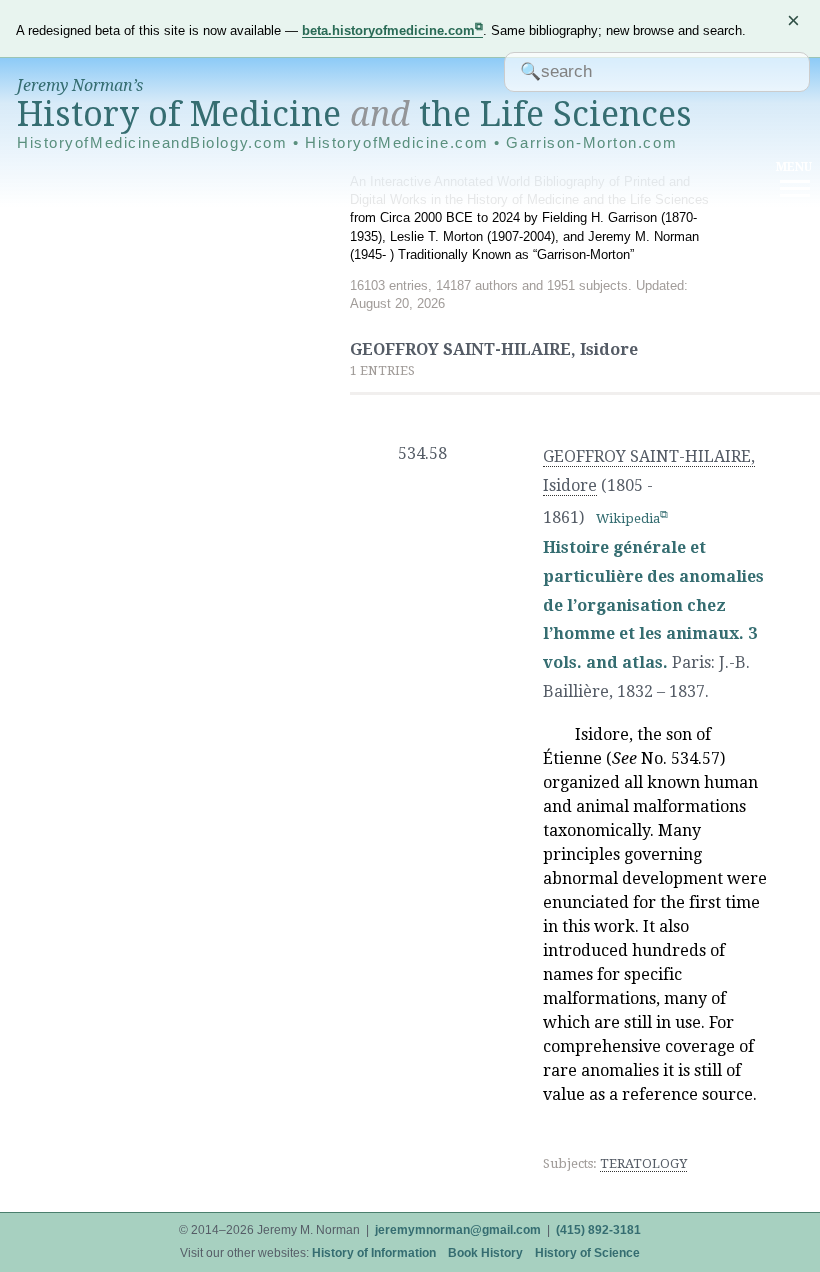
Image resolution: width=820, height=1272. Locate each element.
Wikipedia (628, 518)
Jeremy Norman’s (80, 85)
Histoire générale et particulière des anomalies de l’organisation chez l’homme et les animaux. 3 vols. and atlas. (653, 605)
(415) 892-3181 (598, 1230)
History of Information (374, 1253)
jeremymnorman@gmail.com (458, 1230)
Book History (485, 1253)
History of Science (587, 1253)
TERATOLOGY (643, 1163)
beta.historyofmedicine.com (388, 30)
